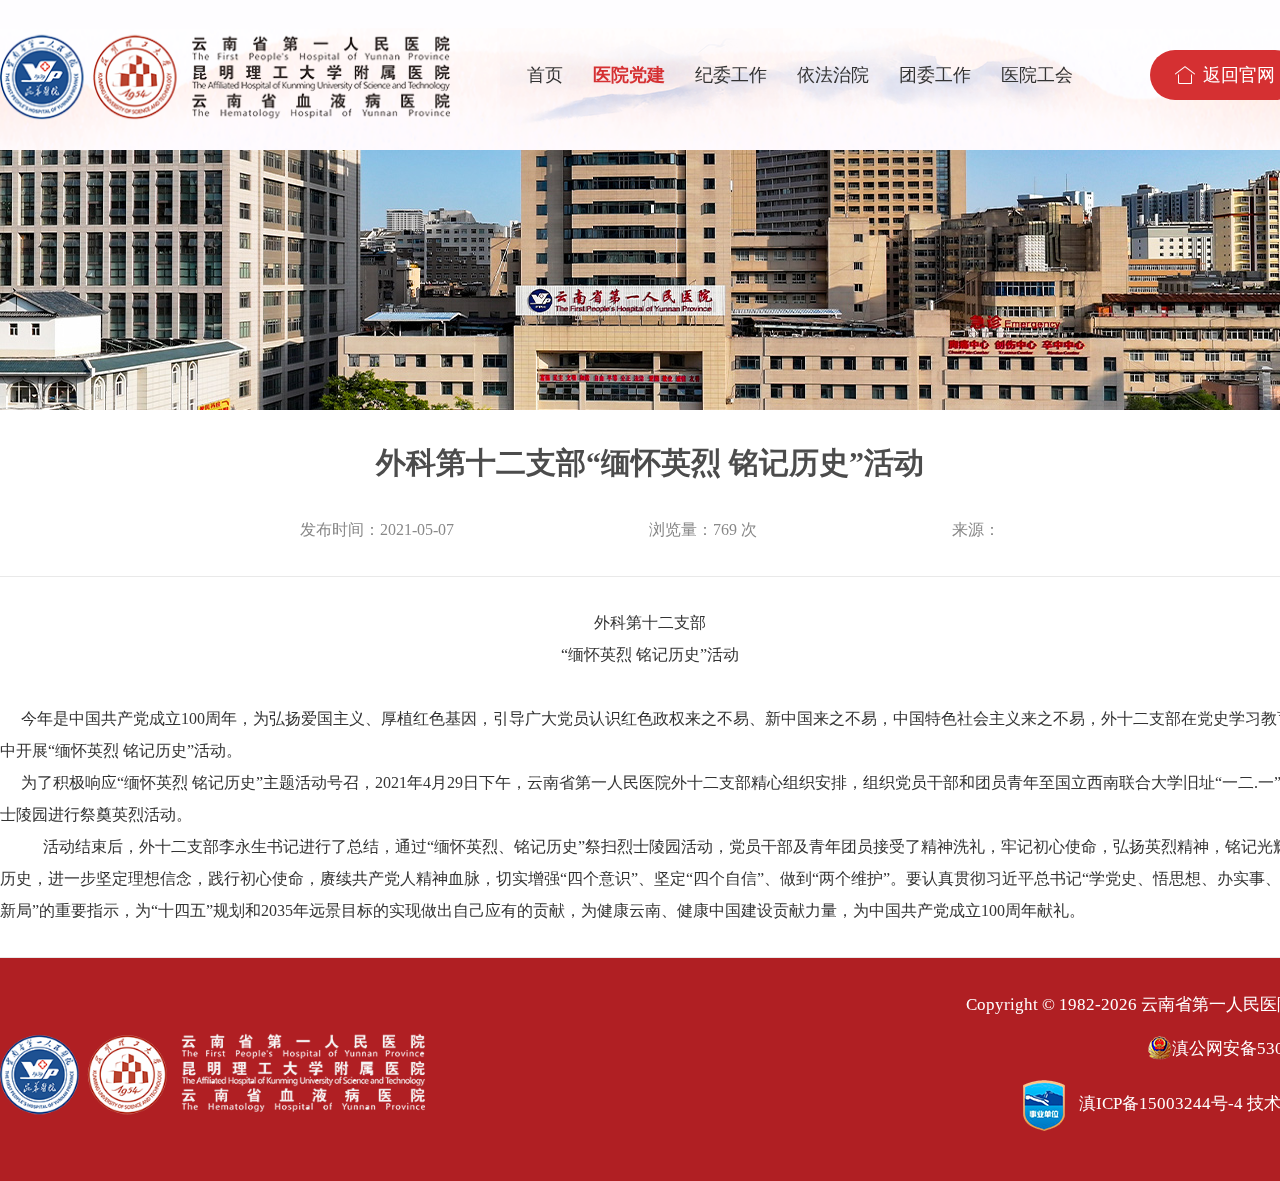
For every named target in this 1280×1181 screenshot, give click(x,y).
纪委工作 (731, 75)
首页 (545, 75)
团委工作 (935, 75)
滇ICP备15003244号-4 (1161, 1103)
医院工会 (1037, 75)
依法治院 (833, 75)
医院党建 (629, 75)
